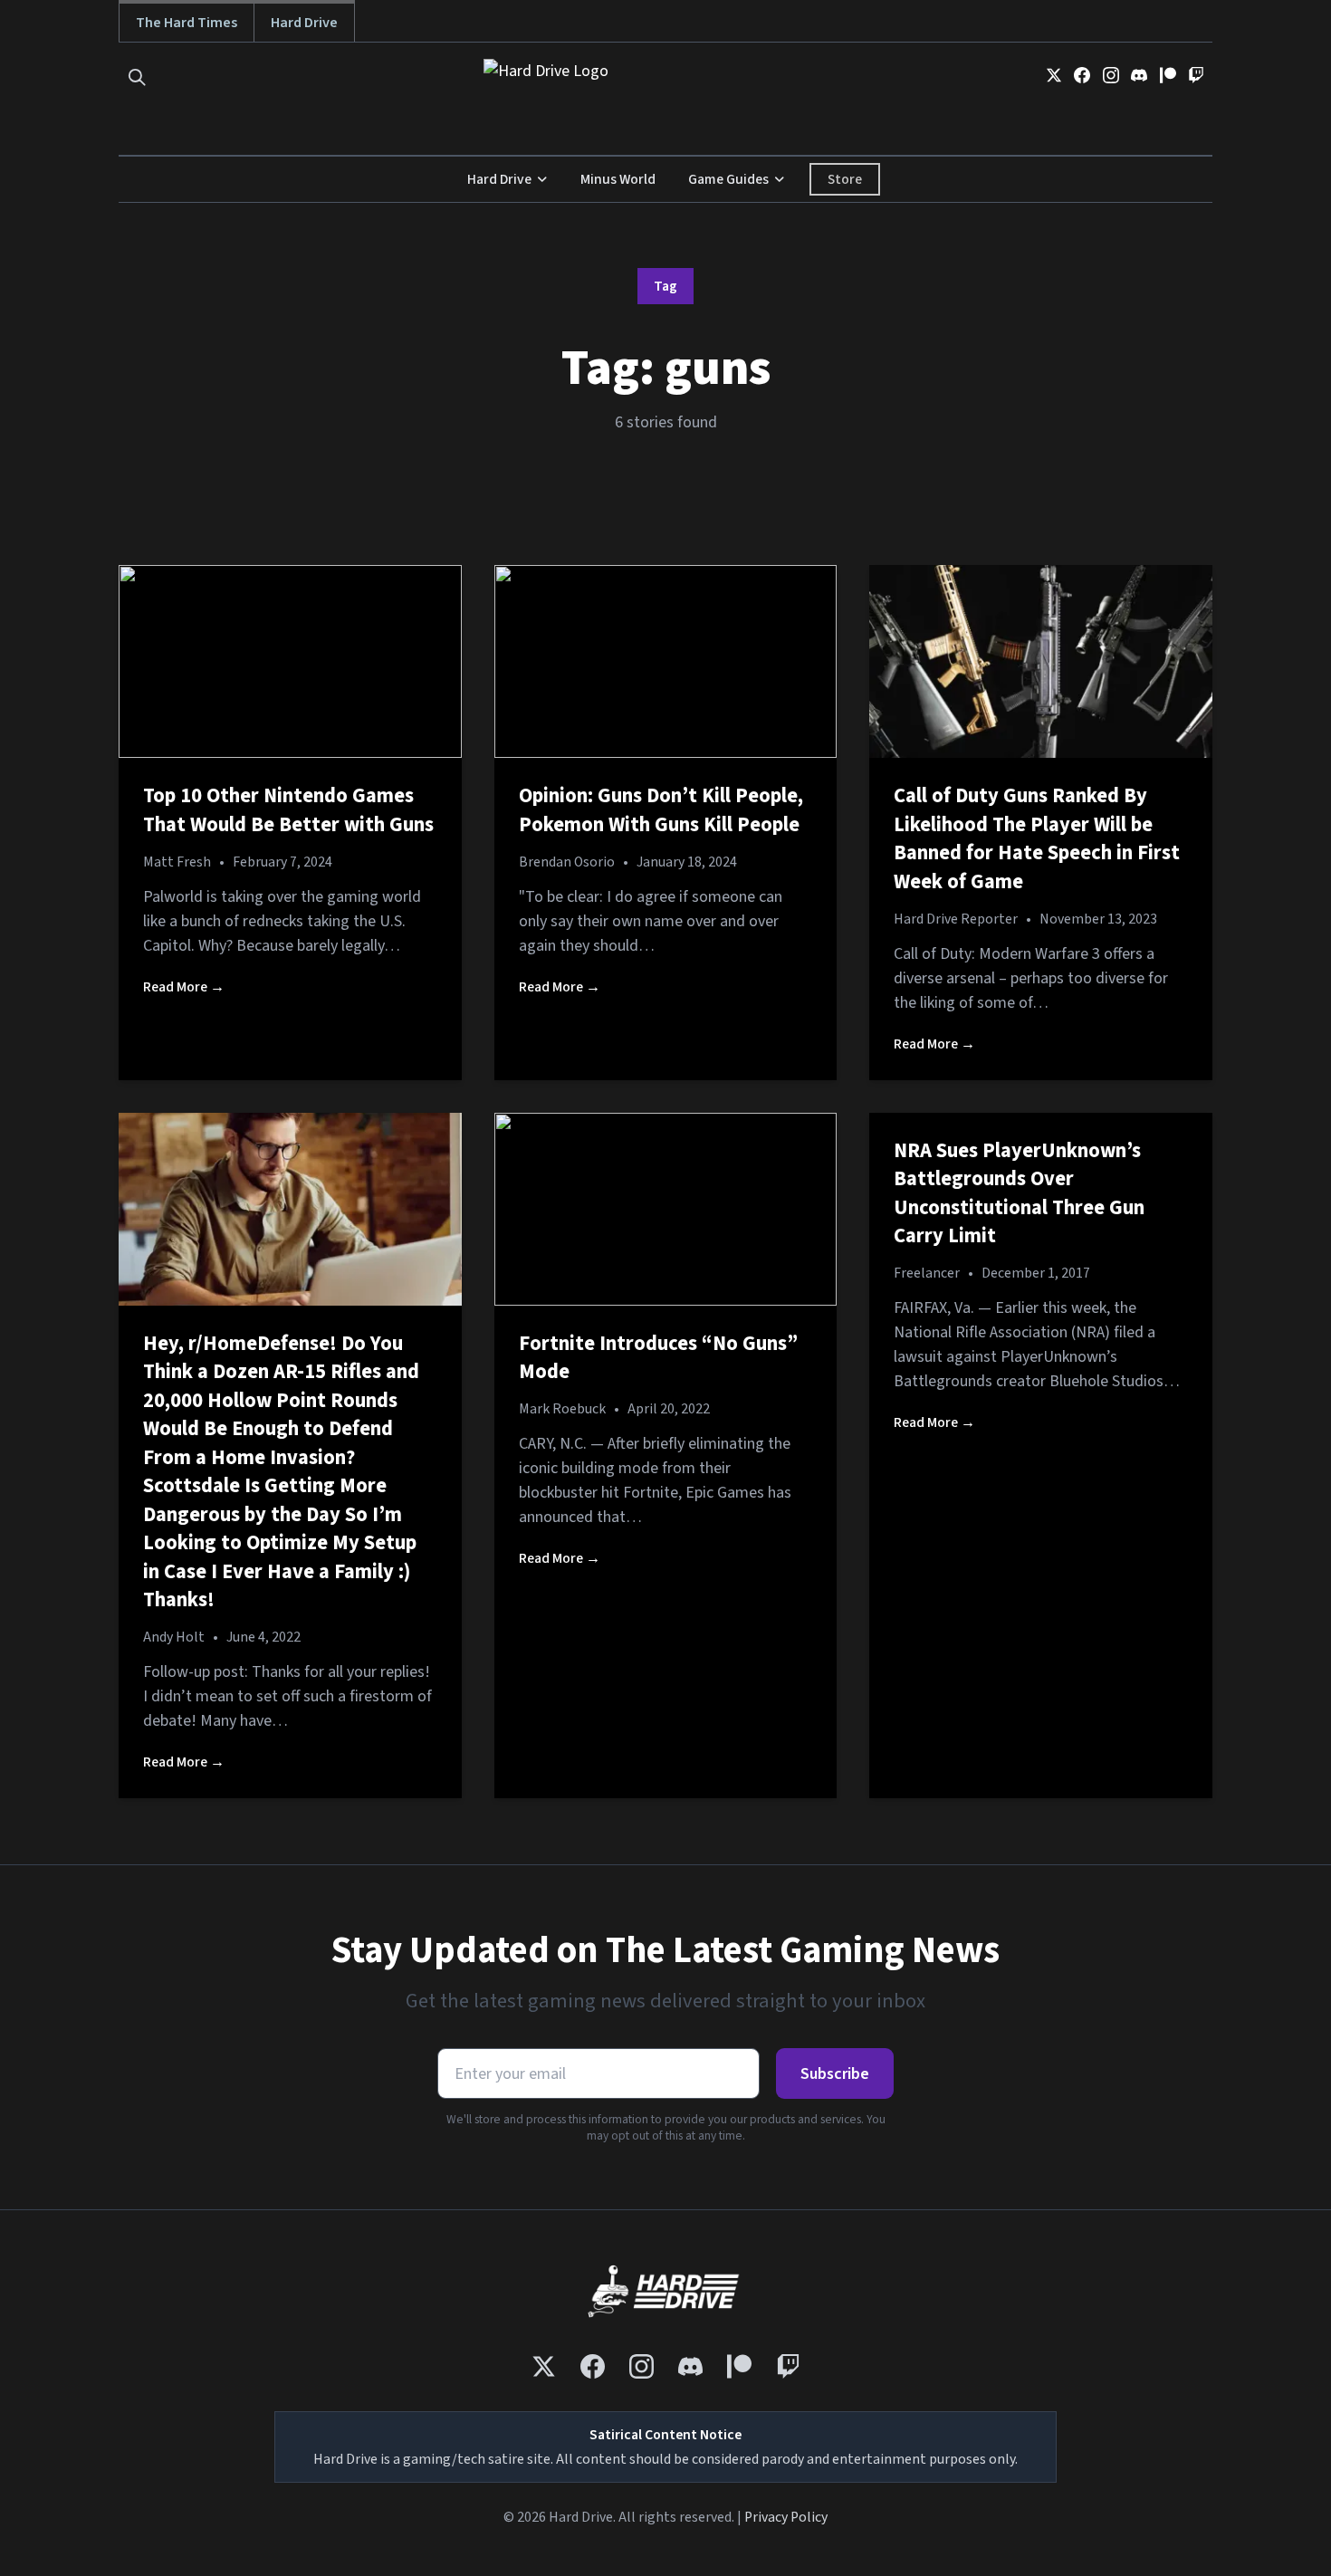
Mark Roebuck (562, 1409)
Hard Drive (304, 22)
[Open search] (137, 77)
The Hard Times (187, 22)
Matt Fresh (177, 862)
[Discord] (1139, 75)
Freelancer (927, 1273)
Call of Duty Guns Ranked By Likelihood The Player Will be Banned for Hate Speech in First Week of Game (1037, 839)
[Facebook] (1082, 75)
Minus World (618, 179)
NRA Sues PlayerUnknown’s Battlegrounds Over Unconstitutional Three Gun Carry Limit (1019, 1194)
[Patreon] (1168, 75)
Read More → (184, 987)
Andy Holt (174, 1637)
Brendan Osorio (567, 862)
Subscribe (835, 2074)
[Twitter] (1054, 75)
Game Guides (728, 179)
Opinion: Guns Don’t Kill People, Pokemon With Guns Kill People (661, 810)
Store (845, 179)
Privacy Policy (786, 2517)
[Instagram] (1111, 75)
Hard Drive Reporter (956, 919)
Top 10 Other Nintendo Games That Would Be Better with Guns (288, 810)
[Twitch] (1196, 75)
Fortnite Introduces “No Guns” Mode (658, 1358)
